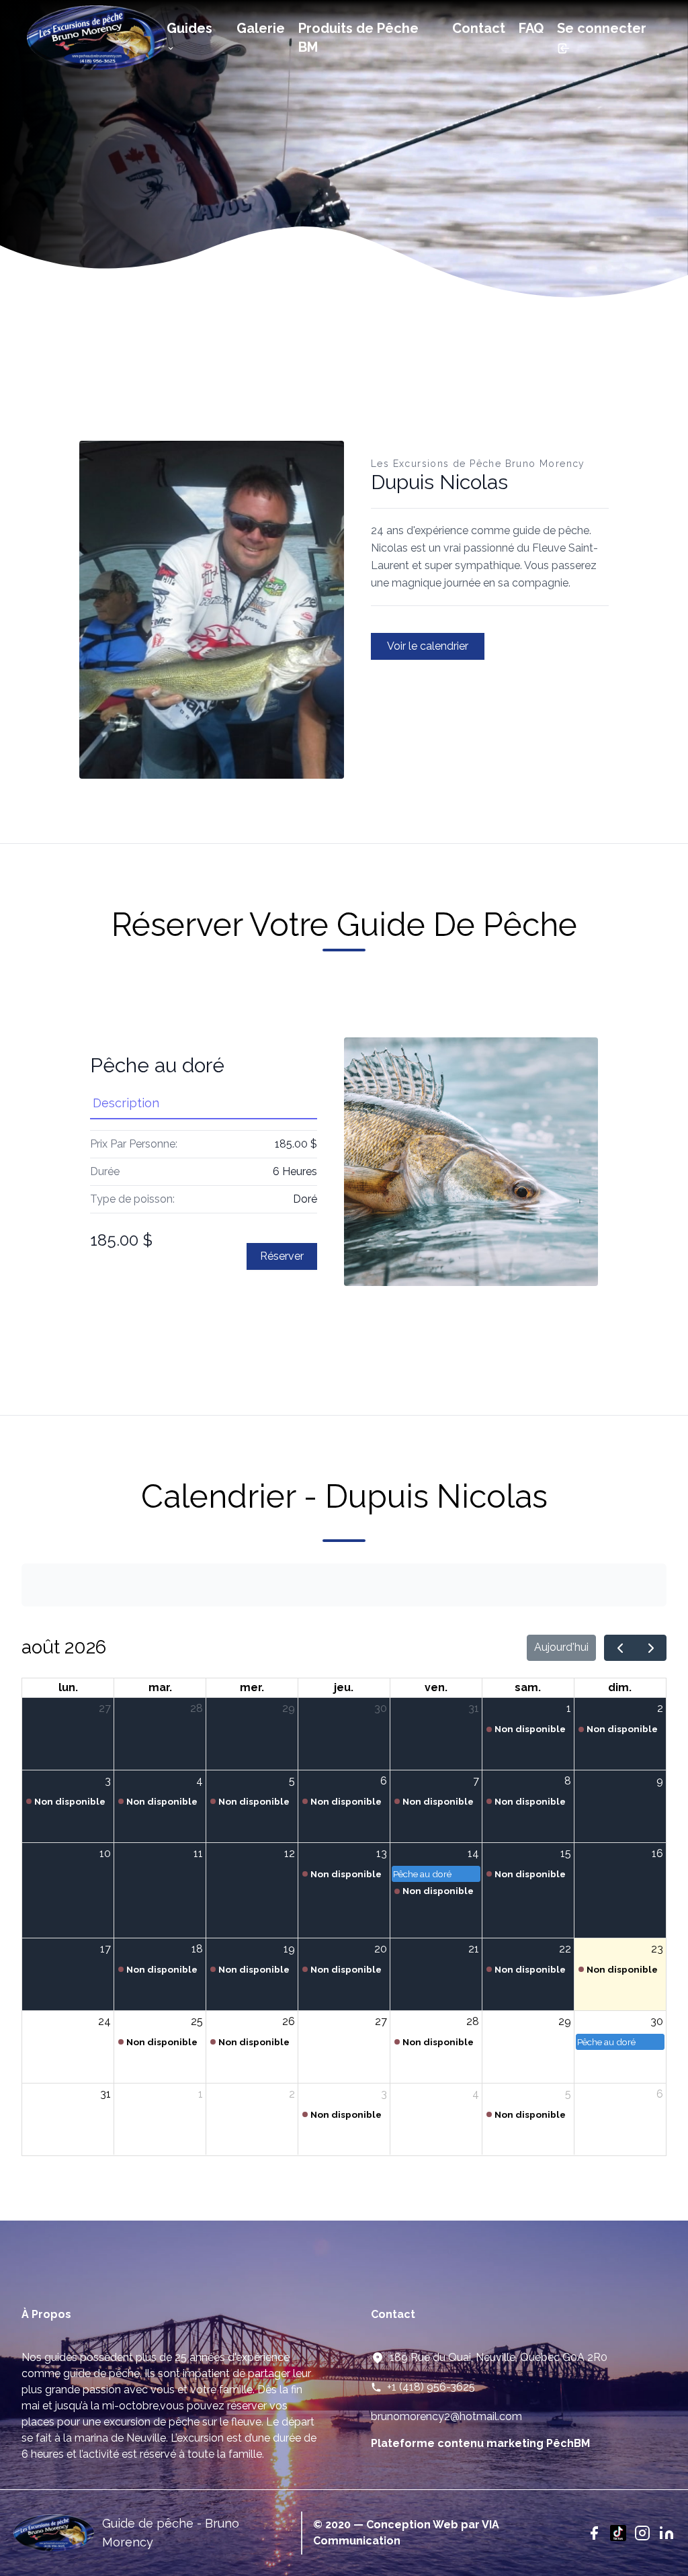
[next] (651, 1648)
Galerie (261, 28)
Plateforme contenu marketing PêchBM (480, 2443)
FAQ (531, 28)
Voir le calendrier (428, 646)
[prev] (620, 1648)
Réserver (282, 1256)
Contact (479, 28)
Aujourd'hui (561, 1647)
